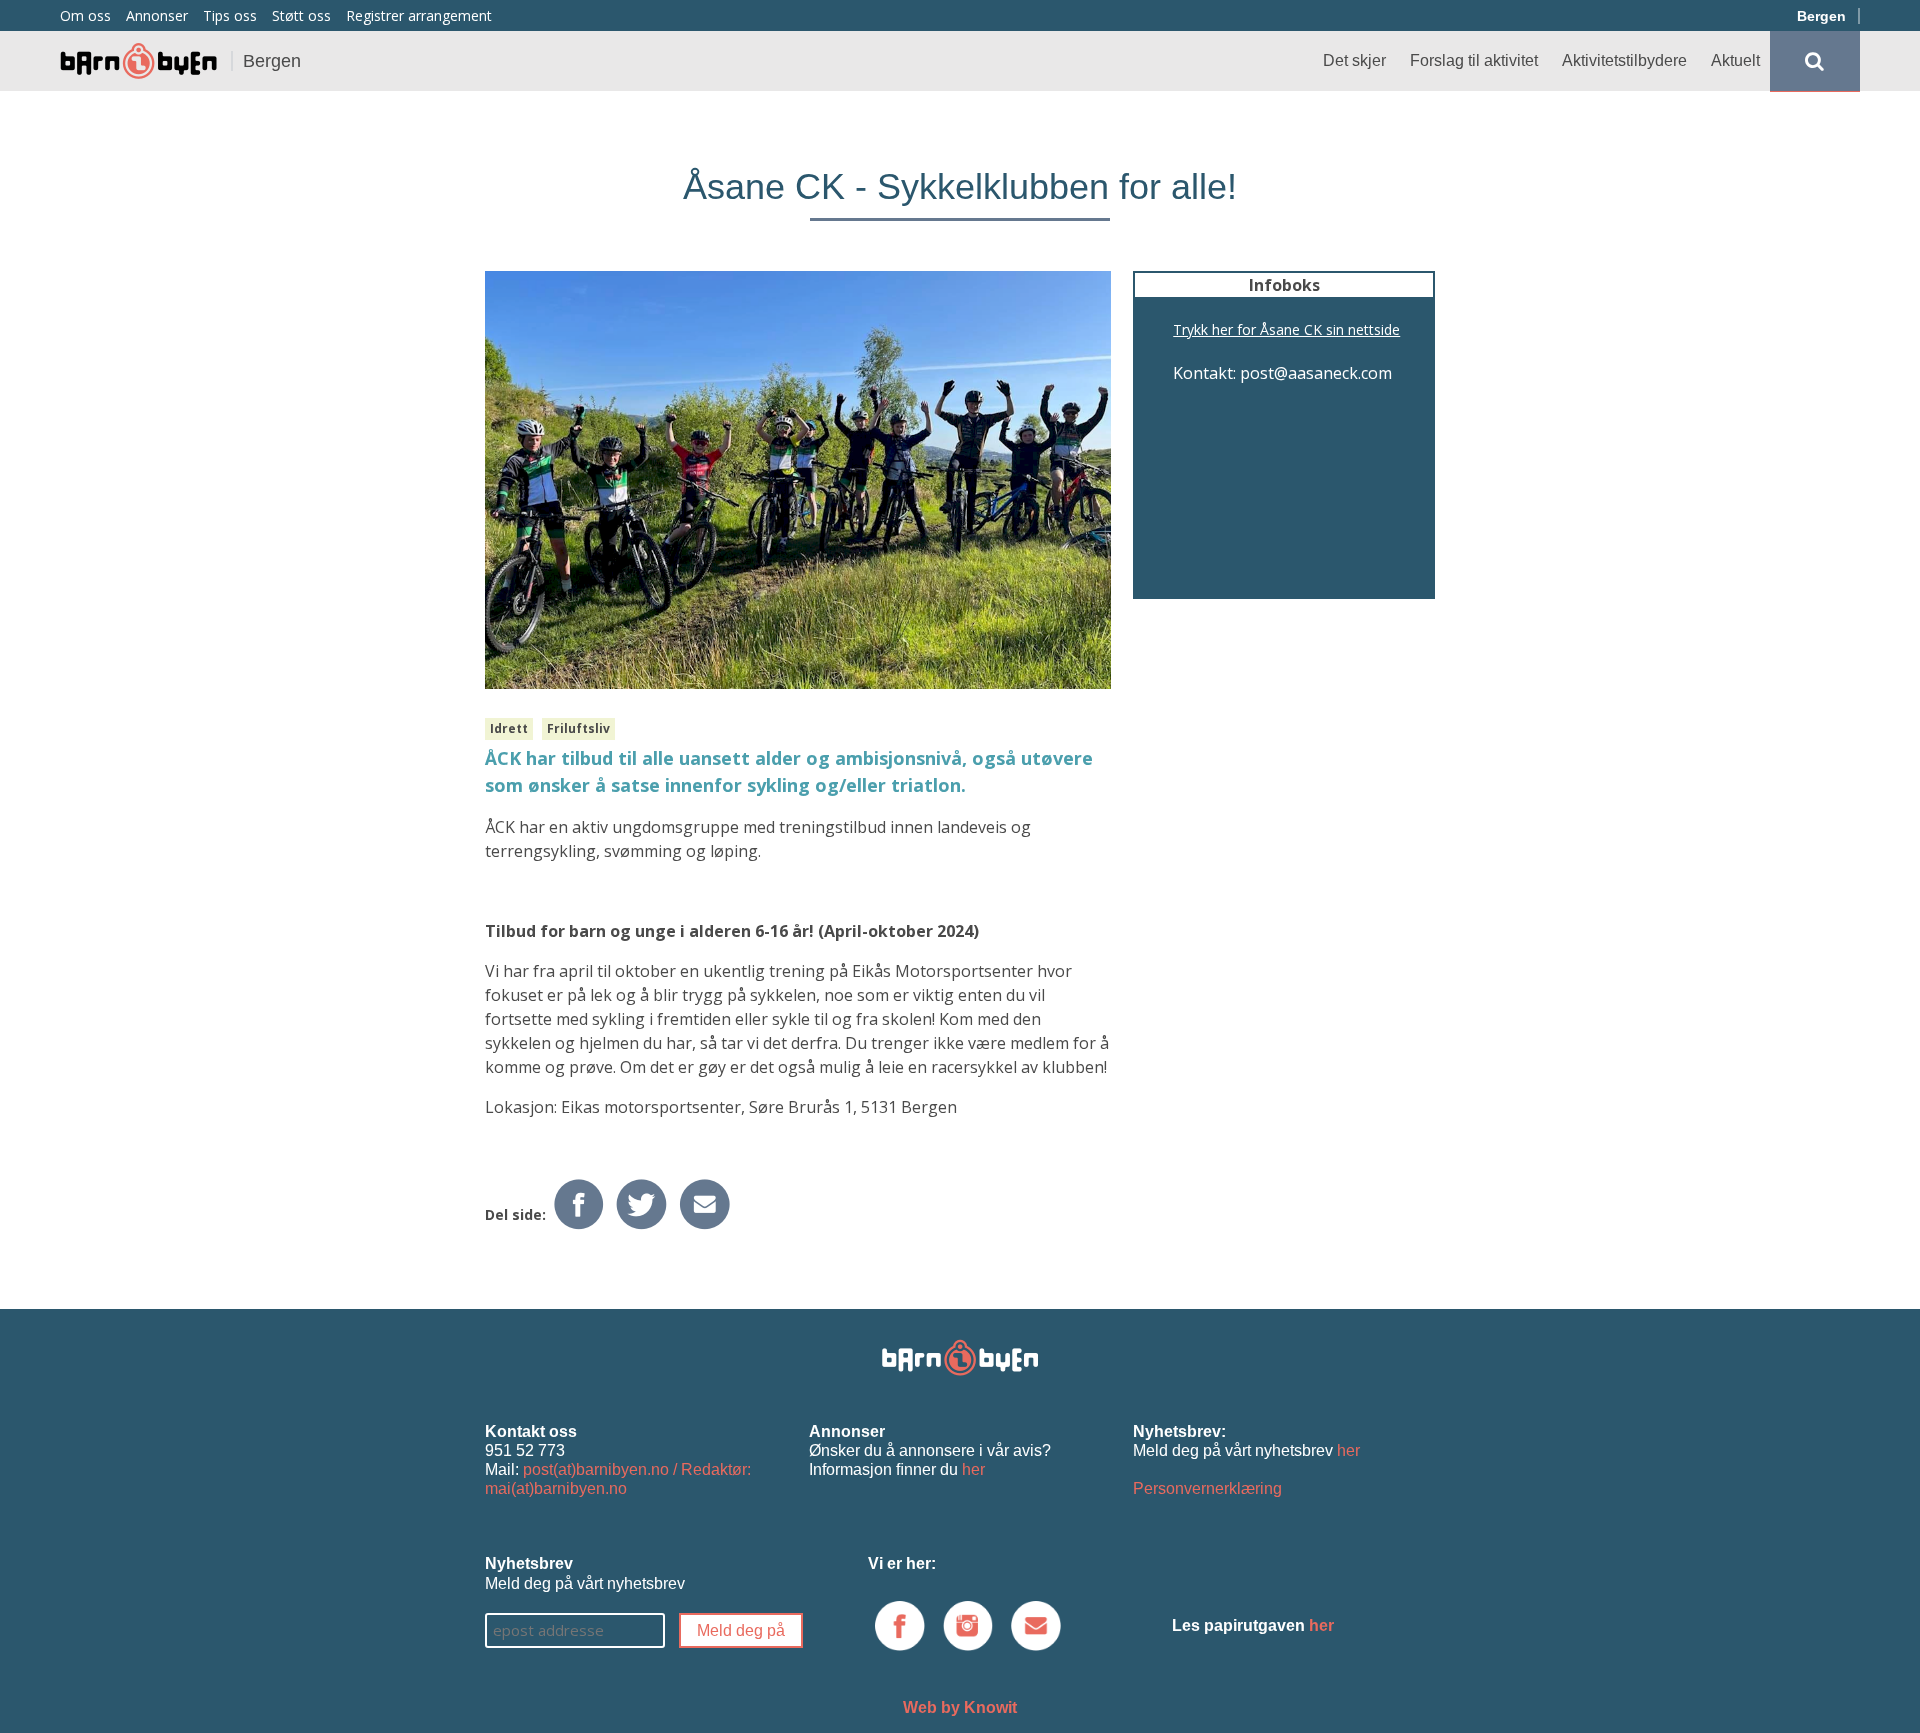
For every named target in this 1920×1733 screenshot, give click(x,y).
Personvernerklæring (1207, 1488)
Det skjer (1354, 60)
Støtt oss (301, 15)
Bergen (1821, 16)
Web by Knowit (960, 1707)
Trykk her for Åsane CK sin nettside (1286, 329)
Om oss (85, 15)
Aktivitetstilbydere (1624, 60)
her (973, 1469)
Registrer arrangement (419, 15)
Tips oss (230, 15)
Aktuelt (1735, 60)
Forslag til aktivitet (1474, 60)
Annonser (157, 15)
